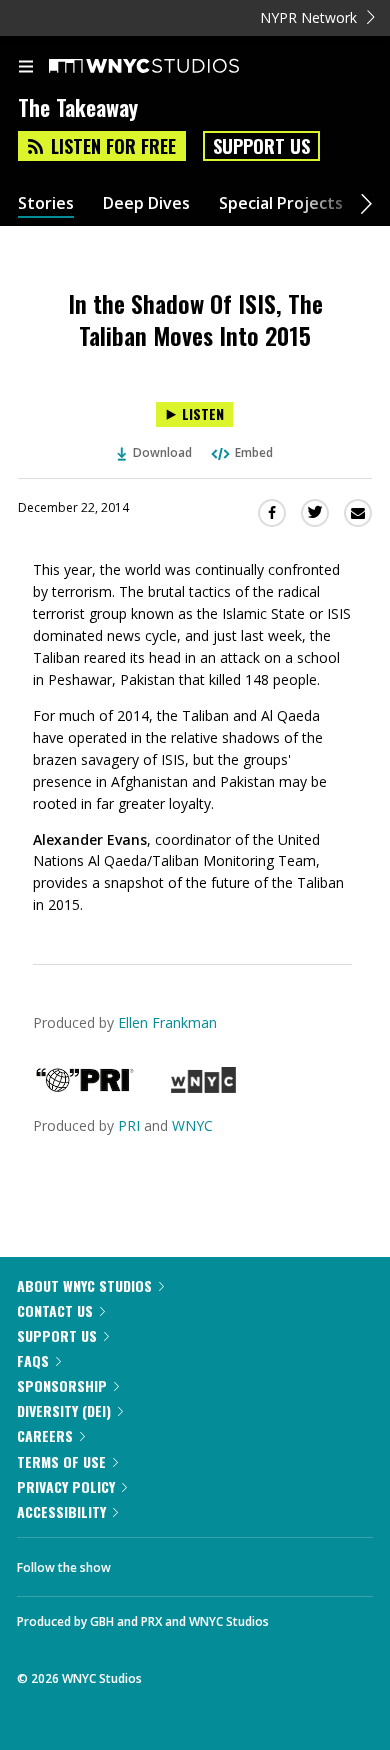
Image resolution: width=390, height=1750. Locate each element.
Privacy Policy (66, 1486)
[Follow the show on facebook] (146, 1562)
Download (162, 452)
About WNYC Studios (84, 1285)
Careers (45, 1435)
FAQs (33, 1360)
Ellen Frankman (167, 1022)
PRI (129, 1125)
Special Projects (281, 203)
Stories (46, 203)
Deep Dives (146, 203)
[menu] (26, 68)
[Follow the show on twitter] (201, 1562)
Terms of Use (61, 1461)
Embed (254, 452)
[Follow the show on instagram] (255, 1562)
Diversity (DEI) (64, 1410)
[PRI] (85, 1087)
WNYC (192, 1125)
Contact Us (55, 1310)
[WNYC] (203, 1087)
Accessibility (61, 1511)
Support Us (261, 146)
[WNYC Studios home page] (169, 67)
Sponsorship (62, 1385)
